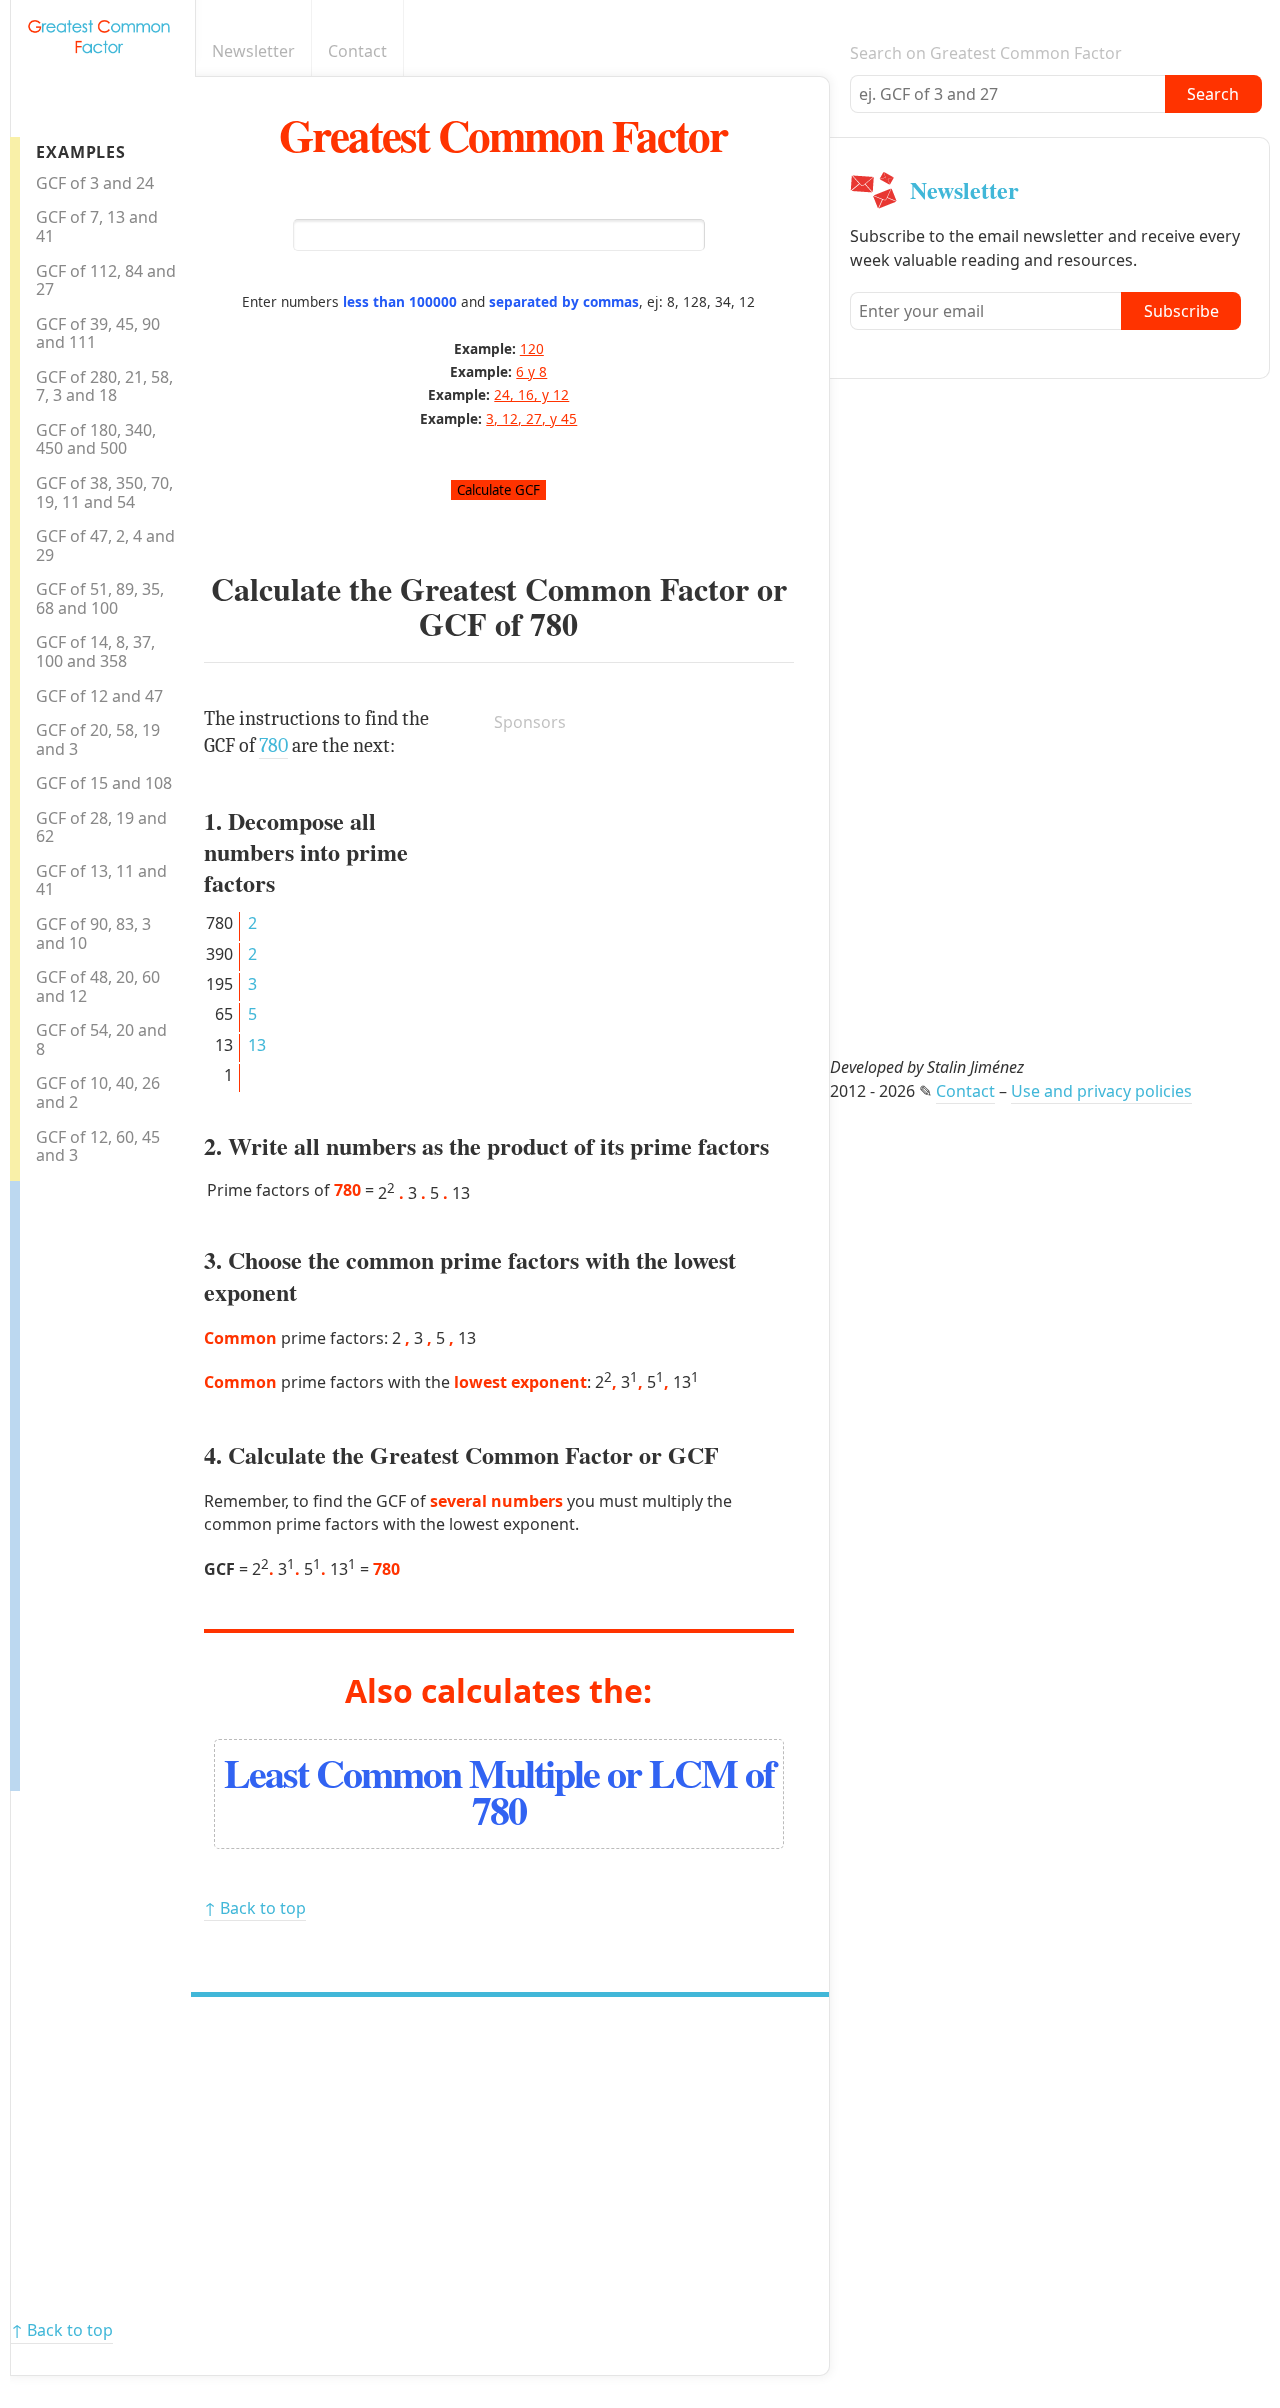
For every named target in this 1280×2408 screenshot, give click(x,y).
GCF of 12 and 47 (99, 696)
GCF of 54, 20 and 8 (101, 1039)
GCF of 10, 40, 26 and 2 (98, 1092)
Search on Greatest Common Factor (986, 53)
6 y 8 (531, 371)
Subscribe (1181, 311)
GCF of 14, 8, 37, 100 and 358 (95, 651)
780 (554, 623)
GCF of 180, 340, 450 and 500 (96, 439)
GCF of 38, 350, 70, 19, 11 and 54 (104, 492)
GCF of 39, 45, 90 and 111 (98, 333)
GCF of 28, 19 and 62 (101, 827)
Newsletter (253, 51)
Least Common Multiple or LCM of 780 (499, 1791)
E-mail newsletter (818, 51)
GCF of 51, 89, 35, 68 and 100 (100, 598)
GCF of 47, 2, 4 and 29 (105, 545)
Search (1213, 94)
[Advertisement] (100, 1481)
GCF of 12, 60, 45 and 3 (98, 1146)
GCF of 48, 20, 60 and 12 (98, 986)
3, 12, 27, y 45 (531, 418)
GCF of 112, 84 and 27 (106, 280)
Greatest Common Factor (503, 134)
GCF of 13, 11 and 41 (101, 880)
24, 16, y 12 (531, 394)
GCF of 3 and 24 (95, 183)
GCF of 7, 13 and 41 (97, 226)
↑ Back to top (255, 1908)
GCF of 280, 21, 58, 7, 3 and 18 (104, 386)
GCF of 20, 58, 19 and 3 (98, 739)
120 (532, 348)
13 (257, 1045)
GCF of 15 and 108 (104, 783)
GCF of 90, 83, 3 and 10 (93, 933)
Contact (357, 51)
